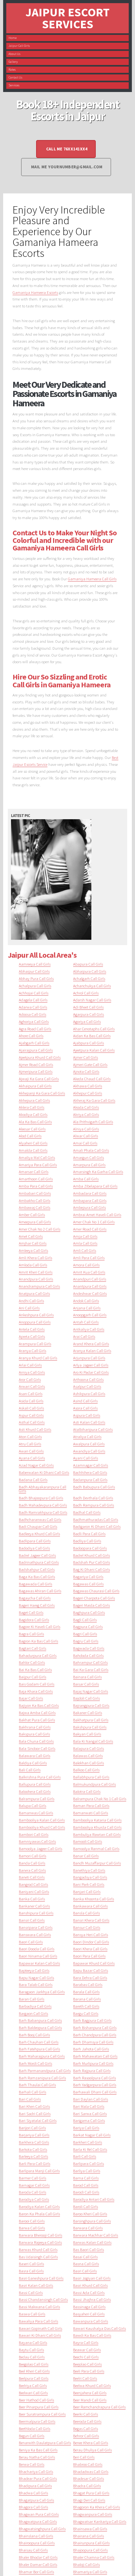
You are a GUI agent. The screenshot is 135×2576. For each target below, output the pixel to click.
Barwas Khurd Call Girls (38, 2249)
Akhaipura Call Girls (35, 1086)
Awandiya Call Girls (89, 1451)
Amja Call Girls (85, 1236)
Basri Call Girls (85, 2271)
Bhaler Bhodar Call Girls (38, 2557)
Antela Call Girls (32, 1329)
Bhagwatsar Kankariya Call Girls (100, 2521)
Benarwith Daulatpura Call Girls (45, 2443)
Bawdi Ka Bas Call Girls (92, 2335)
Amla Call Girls (85, 1243)
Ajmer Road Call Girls (36, 1064)
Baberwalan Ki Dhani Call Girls (44, 1472)
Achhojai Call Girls (34, 993)
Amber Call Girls (32, 1215)
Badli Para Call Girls (89, 1534)
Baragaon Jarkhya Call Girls (42, 1992)
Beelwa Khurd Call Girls (92, 2385)
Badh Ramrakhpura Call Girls (43, 1512)
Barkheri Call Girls (88, 2142)
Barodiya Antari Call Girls (94, 2199)
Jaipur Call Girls (19, 46)
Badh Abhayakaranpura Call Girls (43, 1489)
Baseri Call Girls (31, 2264)
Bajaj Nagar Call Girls (91, 1691)
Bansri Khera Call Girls (91, 1920)
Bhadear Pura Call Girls (38, 2478)
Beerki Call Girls (86, 2414)
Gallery (13, 62)
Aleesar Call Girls (32, 1129)
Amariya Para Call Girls (38, 1165)
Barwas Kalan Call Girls (92, 2242)
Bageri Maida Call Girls (92, 1605)
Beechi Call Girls (86, 2357)
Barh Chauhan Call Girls (39, 2042)
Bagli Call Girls (85, 1620)
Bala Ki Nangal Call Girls (93, 1741)
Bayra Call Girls (86, 2342)
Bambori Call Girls (34, 1834)
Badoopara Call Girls (90, 1548)
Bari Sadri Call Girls (35, 2113)
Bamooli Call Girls (88, 1841)
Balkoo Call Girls (86, 1770)
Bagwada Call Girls (89, 1648)
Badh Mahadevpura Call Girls (43, 1505)
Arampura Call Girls (35, 1344)
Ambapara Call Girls (90, 1200)
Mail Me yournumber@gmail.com (67, 167)
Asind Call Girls (85, 1401)
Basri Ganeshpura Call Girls (41, 2278)
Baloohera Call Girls (35, 1791)
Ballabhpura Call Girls (91, 1777)
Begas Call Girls (86, 2428)
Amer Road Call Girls (90, 1229)
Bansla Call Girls (86, 1913)
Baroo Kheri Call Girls (90, 2214)
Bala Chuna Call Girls (36, 1741)
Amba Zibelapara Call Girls (95, 1186)
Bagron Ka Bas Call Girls (38, 1641)
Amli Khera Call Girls (35, 1258)
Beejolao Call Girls (87, 2364)
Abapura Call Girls (88, 964)
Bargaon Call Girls (33, 2013)
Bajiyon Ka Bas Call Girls (39, 1705)
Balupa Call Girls (32, 1805)
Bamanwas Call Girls (36, 1813)
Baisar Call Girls (86, 1684)
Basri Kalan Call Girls (36, 2285)
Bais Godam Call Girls (37, 1684)
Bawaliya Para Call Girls (38, 2321)
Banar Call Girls (86, 1856)
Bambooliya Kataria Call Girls (97, 1820)
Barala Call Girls (86, 1992)
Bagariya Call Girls (88, 1577)
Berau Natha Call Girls (37, 2457)
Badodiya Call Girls (34, 1548)
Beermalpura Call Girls (37, 2421)
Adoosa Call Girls (32, 1014)
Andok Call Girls (86, 1301)
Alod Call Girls (30, 1136)
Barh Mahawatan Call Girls (95, 2056)
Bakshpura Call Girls (90, 1727)
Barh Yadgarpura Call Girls (95, 2085)
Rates (12, 70)
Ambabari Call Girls (35, 1193)
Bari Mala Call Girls (89, 2106)
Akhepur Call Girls (88, 1093)
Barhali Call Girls (32, 2092)
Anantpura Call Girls (90, 1286)
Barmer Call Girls (32, 2178)
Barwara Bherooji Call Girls (40, 2235)
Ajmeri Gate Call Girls (90, 1064)
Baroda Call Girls (32, 2192)
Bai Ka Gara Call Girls (91, 1670)
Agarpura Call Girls (89, 1014)
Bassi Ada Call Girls (89, 2292)
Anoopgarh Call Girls (90, 1315)
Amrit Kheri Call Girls (36, 1272)
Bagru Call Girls (86, 1641)
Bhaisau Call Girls (33, 2550)
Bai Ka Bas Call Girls (35, 1670)
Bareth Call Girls (86, 2006)
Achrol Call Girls (86, 993)
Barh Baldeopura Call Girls (40, 2027)
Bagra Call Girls (31, 1634)
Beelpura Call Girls (34, 2378)
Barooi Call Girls (32, 2221)
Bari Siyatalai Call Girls (38, 2120)
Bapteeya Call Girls (34, 1970)
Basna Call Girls (86, 2264)
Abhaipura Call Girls (90, 971)
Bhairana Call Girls (89, 2536)
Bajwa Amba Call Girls (37, 1713)
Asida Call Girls (31, 1401)
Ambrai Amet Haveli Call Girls (97, 1215)
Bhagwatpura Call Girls (38, 2521)
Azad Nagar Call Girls (36, 1465)
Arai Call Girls (84, 1336)
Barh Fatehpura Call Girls (39, 2049)
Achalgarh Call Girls (89, 978)
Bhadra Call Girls (87, 2486)
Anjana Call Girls (87, 1308)
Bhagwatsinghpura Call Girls (42, 2529)
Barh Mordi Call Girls (35, 2063)
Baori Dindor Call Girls (91, 1942)
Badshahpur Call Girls (37, 1569)
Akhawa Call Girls (88, 1086)
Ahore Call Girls (31, 1036)
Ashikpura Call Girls (89, 1394)
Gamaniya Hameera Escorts (35, 292)
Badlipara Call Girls (35, 1541)
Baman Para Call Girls (91, 1805)
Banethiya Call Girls (89, 1870)
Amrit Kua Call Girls (89, 1272)
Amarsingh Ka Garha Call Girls (98, 1172)
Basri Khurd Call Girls (90, 2285)
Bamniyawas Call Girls (37, 1841)
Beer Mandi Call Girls (90, 2400)
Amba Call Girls (86, 1179)
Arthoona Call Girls (88, 1379)
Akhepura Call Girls (34, 1100)
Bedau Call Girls (32, 2357)
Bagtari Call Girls (32, 1648)
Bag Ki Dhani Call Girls (92, 1569)
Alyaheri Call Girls (33, 1143)
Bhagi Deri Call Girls (89, 2500)
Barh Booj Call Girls (34, 2035)
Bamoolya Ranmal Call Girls (96, 1848)
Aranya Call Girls (32, 1350)
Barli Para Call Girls (35, 2163)
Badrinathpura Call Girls (39, 1562)
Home (13, 38)
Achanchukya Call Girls (92, 986)
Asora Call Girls (85, 1408)
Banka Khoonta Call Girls (94, 1899)
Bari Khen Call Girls (34, 2106)
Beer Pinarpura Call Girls (39, 2407)
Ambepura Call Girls (89, 1207)
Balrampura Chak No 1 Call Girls (100, 1799)
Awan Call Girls (31, 1451)
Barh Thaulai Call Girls (37, 2085)
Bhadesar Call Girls (89, 2478)
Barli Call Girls (85, 2156)
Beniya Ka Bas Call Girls (38, 2450)
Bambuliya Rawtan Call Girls (97, 1834)
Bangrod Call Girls (33, 1884)
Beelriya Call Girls (33, 2385)
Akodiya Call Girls (33, 1114)
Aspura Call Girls (87, 1415)
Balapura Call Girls (89, 1748)
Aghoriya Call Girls (34, 1021)
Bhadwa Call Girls (33, 2493)
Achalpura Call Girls (35, 986)
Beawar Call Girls (87, 2350)
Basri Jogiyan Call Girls (92, 2278)
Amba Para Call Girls (36, 1186)
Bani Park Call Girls (89, 1884)
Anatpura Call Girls (34, 1293)
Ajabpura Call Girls (89, 1043)
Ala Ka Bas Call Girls (35, 1122)
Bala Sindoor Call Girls (37, 1748)
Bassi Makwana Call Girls (39, 2307)
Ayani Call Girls (86, 1458)
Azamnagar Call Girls (91, 1465)
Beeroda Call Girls (87, 2421)
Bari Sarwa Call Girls (90, 2113)
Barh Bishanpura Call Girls (95, 2027)
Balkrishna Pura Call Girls (40, 1777)
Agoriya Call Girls (87, 1021)
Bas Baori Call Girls (89, 2249)
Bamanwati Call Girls (91, 1813)
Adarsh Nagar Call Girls (92, 1000)
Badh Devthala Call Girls (93, 1498)
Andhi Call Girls (31, 1301)
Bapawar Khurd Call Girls (94, 1963)
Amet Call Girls (31, 1236)
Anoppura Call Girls (35, 1322)
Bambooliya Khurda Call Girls (97, 1827)
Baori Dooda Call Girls (37, 1949)
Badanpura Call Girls (90, 1480)
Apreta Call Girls (32, 1336)
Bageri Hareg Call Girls (37, 1605)
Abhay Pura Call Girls (36, 978)
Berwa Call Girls (32, 2464)
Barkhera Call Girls (34, 2142)
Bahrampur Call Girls (90, 1662)
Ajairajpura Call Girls (36, 1050)
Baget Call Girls (31, 1612)
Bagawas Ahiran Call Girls (40, 1591)
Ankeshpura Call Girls (36, 1315)
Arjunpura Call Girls (89, 1358)
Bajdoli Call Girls (86, 1698)
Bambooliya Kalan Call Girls (42, 1820)
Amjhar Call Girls (33, 1243)
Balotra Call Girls (87, 1791)
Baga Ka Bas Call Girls (37, 1577)
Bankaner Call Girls (34, 1906)
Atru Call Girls (30, 1444)
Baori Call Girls (31, 1942)
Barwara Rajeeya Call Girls (40, 2242)
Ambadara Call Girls (90, 1193)
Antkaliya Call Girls (89, 1329)
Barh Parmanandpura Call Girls (45, 2070)
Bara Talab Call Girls (36, 1984)
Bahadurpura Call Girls (38, 1655)
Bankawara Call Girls (90, 1906)
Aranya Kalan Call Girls (92, 1350)
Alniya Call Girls (86, 1129)
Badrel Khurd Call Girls (92, 1555)
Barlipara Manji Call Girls (39, 2171)
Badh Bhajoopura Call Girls (41, 1498)
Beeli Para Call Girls (89, 2371)
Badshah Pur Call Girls (92, 1562)
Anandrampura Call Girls (39, 1286)
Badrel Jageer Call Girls (37, 1555)
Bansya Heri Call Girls (91, 1935)
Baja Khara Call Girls (36, 1691)
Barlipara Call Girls (89, 2163)
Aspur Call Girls (31, 1415)
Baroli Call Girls (86, 2206)
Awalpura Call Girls (89, 1444)
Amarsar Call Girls (34, 1172)
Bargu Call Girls (86, 2013)
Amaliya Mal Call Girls (37, 1157)
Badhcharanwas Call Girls (40, 1519)
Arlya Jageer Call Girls (91, 1365)
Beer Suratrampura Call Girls (42, 2414)
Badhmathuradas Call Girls (96, 1519)
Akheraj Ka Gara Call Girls (94, 1100)
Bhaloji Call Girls (86, 2564)
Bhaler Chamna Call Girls (94, 2557)
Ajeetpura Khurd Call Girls (40, 1057)
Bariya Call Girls (86, 2128)
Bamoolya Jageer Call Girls (40, 1848)
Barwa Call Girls (32, 2228)
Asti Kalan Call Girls (89, 1422)
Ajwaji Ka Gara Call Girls (39, 1079)
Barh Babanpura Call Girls (40, 2020)
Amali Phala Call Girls (91, 1150)
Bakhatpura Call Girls (91, 1720)
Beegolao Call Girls (34, 2364)
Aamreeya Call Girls (35, 964)
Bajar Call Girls (31, 1698)
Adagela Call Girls (33, 1000)
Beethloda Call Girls (35, 2428)
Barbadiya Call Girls (35, 2006)
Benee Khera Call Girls (91, 2443)
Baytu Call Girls (31, 2350)
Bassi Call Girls (31, 2292)
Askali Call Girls (31, 1408)
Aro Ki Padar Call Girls (91, 1372)
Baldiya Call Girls (33, 1763)
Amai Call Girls (85, 1143)
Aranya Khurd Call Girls (38, 1358)
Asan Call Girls (31, 1394)
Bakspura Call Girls (34, 1734)
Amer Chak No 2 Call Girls (40, 1229)
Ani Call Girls (29, 1308)
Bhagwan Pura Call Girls (39, 2514)
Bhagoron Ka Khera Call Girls (97, 2507)
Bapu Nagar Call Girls (36, 1978)
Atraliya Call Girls (87, 1437)
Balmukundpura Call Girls (94, 1784)
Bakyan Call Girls (87, 1734)
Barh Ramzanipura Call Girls (42, 2078)
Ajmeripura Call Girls (36, 1071)
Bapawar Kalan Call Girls (39, 1963)
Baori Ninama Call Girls (38, 1956)
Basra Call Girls (31, 2271)
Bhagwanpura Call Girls (93, 2514)
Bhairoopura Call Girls (37, 2543)
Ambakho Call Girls (35, 1200)
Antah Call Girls (86, 1322)
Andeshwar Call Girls (90, 1293)
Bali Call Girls (30, 1770)
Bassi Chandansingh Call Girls (43, 2299)
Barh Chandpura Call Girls (95, 2035)
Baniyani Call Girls (34, 1891)
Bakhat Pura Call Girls (37, 1720)
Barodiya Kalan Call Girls (39, 2206)
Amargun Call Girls (89, 1157)
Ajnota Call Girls (86, 1071)
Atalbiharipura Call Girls (93, 1429)
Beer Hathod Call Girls (36, 2400)
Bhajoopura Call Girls (90, 2550)
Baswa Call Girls (32, 2314)
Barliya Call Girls (87, 2171)
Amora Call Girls (86, 1265)
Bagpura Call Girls (88, 1626)
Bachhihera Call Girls (90, 1472)
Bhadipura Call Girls (35, 2486)
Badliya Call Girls (87, 1541)
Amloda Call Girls (33, 1265)
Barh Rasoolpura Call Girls (94, 2078)
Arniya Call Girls (32, 1372)
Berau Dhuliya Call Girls (92, 2450)
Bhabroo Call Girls (88, 2464)
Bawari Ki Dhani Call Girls (40, 2335)
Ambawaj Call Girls (35, 1207)
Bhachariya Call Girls (36, 2471)
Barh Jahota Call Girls (91, 2049)
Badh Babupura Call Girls (94, 1487)
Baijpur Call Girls (32, 1677)
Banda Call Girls (32, 1863)
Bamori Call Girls (32, 1856)
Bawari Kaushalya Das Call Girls (100, 2328)
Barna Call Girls (86, 2178)
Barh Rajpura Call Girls (92, 2070)
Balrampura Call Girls (37, 1799)
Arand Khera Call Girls (91, 1344)
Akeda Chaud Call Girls (92, 1079)
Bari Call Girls (30, 2099)
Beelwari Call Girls (33, 2393)
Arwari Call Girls (32, 1386)
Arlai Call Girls (30, 1365)
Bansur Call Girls (87, 1927)
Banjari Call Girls (87, 1891)
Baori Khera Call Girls (90, 1949)
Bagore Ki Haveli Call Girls (40, 1626)
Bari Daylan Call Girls (91, 2099)
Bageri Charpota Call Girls (94, 1598)
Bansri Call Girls (32, 1920)
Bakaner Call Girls (88, 1713)
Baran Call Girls (32, 1999)
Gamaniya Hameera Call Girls (92, 579)
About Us (14, 54)
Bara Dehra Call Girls (90, 1978)
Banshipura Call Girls (36, 1913)
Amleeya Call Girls (33, 1250)
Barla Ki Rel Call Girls (90, 2149)
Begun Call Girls (32, 2436)
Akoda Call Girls (86, 1107)
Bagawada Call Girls (35, 1584)
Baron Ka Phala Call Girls (39, 2214)
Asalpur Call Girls (87, 1386)
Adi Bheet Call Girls (88, 1007)
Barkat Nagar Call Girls (92, 2135)
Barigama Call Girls (89, 2120)
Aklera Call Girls (32, 1107)
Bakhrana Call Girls (35, 1727)
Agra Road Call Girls (35, 1029)
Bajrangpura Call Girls (91, 1705)
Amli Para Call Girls (89, 1258)
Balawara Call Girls (35, 1756)
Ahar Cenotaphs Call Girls (94, 1029)
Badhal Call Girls (87, 1512)
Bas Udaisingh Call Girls (38, 2257)
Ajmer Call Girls (86, 1057)
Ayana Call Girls (32, 1458)
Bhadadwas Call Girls (91, 2471)
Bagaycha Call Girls (35, 1598)
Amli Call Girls (85, 1250)
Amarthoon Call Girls (36, 1179)
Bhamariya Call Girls (90, 2572)
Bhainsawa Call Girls (90, 2529)
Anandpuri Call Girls (90, 1279)
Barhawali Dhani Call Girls (95, 2092)
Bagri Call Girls (85, 1634)
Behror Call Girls (86, 2436)
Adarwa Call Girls (33, 1007)
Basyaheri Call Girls (89, 2314)
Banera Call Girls (32, 1870)
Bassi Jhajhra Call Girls (92, 2299)
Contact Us (15, 77)
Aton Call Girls (30, 1437)
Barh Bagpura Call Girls (92, 2020)
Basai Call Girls (85, 2257)
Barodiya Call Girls (34, 2199)
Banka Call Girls (32, 1899)
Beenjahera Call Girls (90, 2393)
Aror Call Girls (30, 1379)
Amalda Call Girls (33, 1150)
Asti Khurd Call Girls (35, 1429)
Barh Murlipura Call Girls (93, 2063)
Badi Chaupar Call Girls (38, 1526)
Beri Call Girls (84, 2457)
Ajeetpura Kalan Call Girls (94, 1050)
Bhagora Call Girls (33, 2507)
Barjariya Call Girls (34, 2135)
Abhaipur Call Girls (34, 971)
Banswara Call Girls (35, 1935)
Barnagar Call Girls (34, 2185)
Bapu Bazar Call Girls (91, 1970)
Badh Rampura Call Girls (94, 1505)
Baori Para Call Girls (89, 1956)
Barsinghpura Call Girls (92, 2221)
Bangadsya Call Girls (90, 1877)
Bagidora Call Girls (34, 1620)
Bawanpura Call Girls (91, 2321)
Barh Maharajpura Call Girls (42, 2056)
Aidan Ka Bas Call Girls (92, 1036)
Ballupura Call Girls (35, 1784)
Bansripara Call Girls (36, 1927)
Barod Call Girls (86, 2185)
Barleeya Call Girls (33, 2156)
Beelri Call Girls (85, 2378)
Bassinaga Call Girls (89, 2307)
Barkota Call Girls (33, 2149)
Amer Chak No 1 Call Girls (94, 1222)
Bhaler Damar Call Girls (38, 2564)
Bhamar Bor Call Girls (36, 2572)
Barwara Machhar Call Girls (96, 2235)
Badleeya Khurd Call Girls (39, 1534)
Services (14, 85)
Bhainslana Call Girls (36, 2536)
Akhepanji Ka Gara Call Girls (42, 1093)
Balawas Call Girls (88, 1756)
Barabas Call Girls (88, 1984)
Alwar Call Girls (86, 1136)
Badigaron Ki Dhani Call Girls (97, 1526)
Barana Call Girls (87, 1999)
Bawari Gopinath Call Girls (40, 2328)
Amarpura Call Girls (89, 1165)
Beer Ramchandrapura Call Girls (99, 2407)
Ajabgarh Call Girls (34, 1043)
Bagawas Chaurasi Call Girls (96, 1591)
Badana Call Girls (33, 1480)
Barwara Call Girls (88, 2228)
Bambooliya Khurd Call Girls (42, 1827)
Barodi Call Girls (86, 2192)
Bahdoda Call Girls (88, 1655)
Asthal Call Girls (32, 1422)
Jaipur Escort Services (67, 18)
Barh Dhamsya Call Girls (93, 2042)
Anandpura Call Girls (36, 1279)
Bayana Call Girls (33, 2342)
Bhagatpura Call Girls (36, 2500)
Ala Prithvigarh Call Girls (93, 1122)
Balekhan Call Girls (89, 1763)
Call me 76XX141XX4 (67, 149)
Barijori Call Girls (32, 2128)
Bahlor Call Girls (32, 1662)
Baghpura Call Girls (89, 1612)
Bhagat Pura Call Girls (91, 2493)
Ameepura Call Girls (35, 1222)
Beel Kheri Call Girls (34, 2371)
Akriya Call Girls (86, 1114)
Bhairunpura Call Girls (91, 2543)
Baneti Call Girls (32, 1877)
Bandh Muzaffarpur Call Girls (97, 1863)
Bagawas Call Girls (88, 1584)
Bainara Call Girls (87, 1677)
